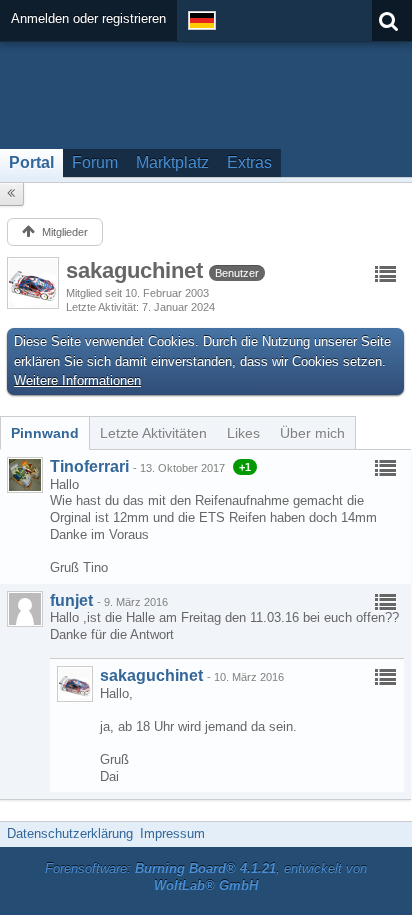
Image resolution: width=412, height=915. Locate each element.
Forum (95, 162)
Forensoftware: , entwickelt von (206, 877)
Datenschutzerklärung (70, 833)
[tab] (45, 433)
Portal (31, 162)
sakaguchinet (151, 675)
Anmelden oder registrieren (88, 18)
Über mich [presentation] (312, 433)
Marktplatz (172, 162)
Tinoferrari (89, 466)
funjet (71, 600)
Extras (249, 162)
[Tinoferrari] (25, 475)
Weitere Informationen (77, 380)
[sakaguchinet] (75, 684)
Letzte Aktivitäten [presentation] (153, 433)
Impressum (172, 833)
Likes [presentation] (243, 433)
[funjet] (25, 609)
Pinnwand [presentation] (45, 433)
